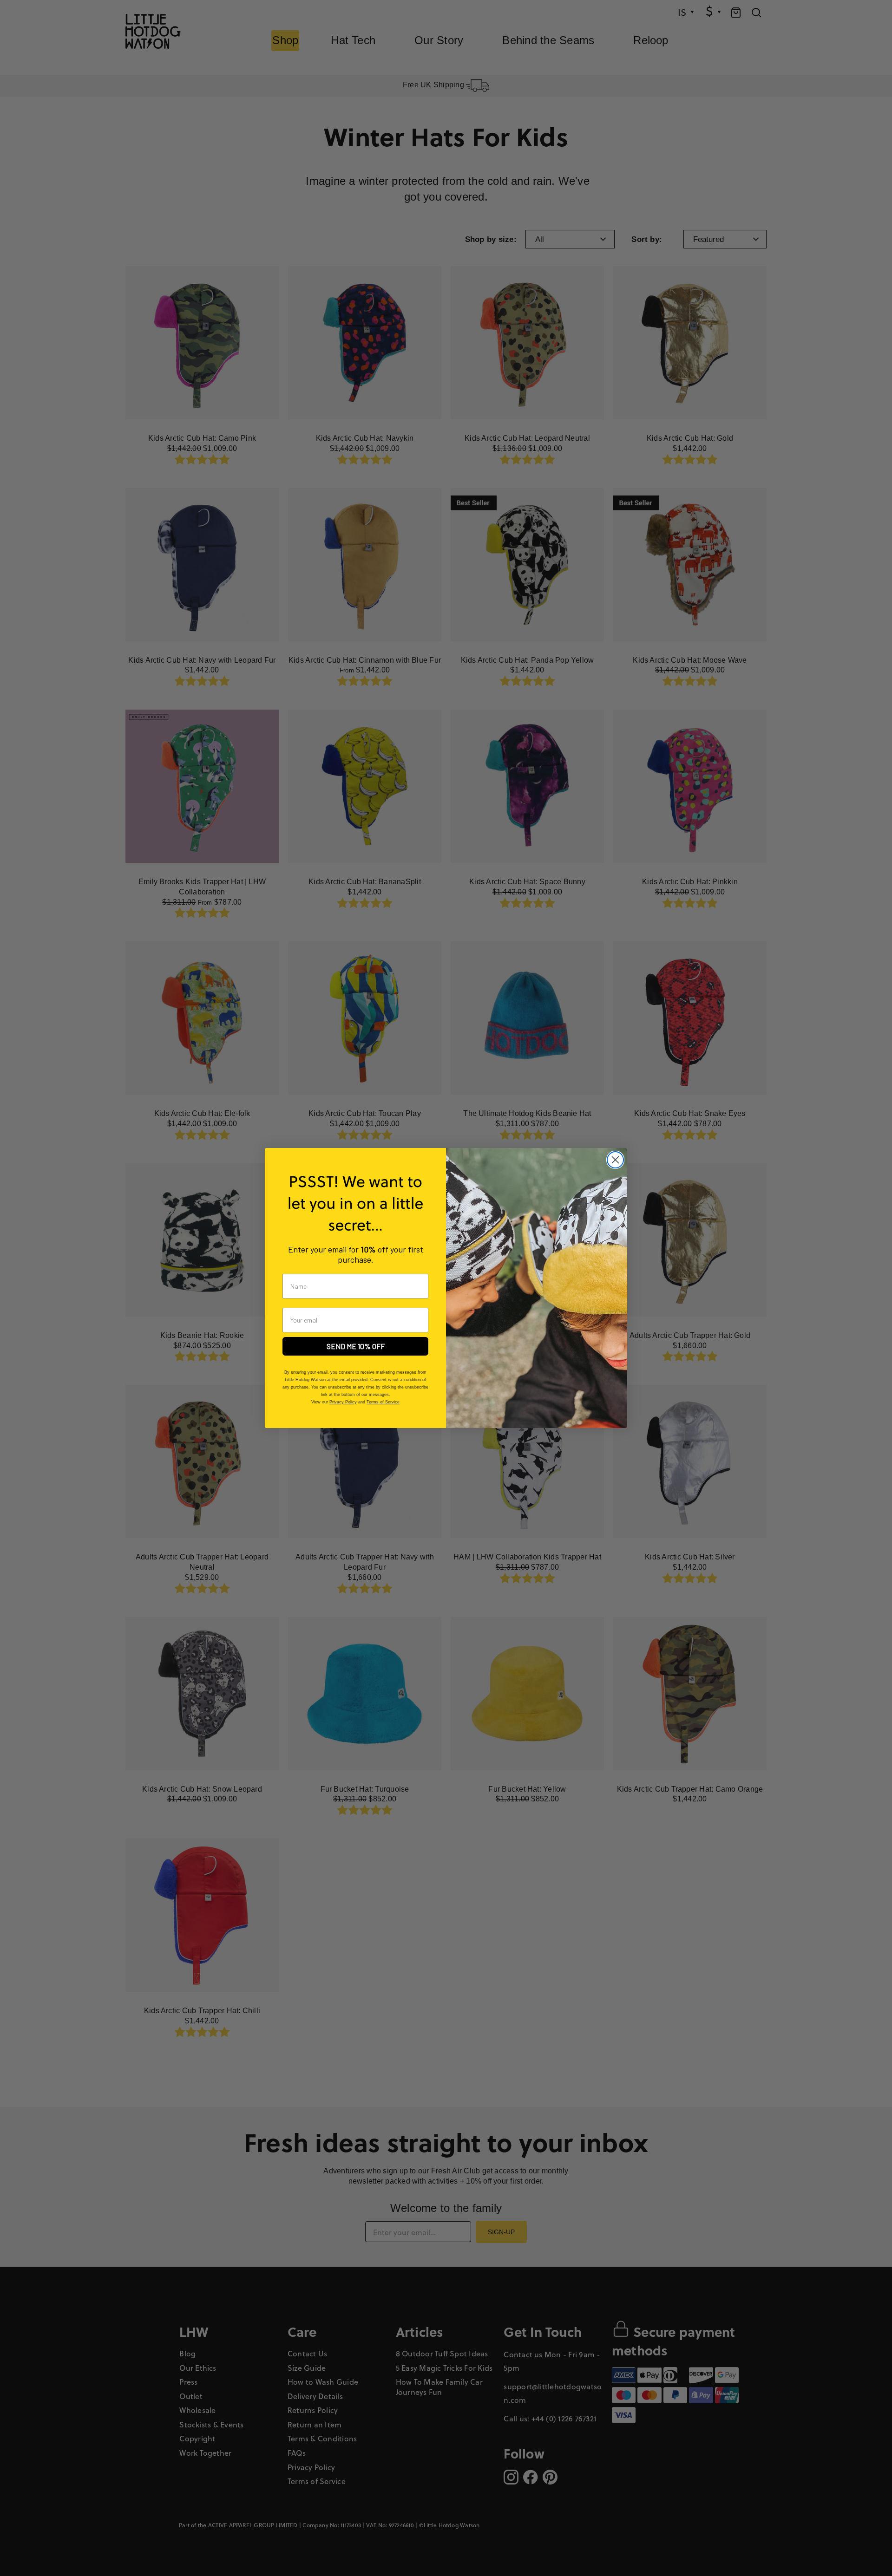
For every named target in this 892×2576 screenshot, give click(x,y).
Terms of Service (383, 1402)
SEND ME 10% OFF (356, 1346)
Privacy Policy (343, 1402)
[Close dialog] (615, 1160)
